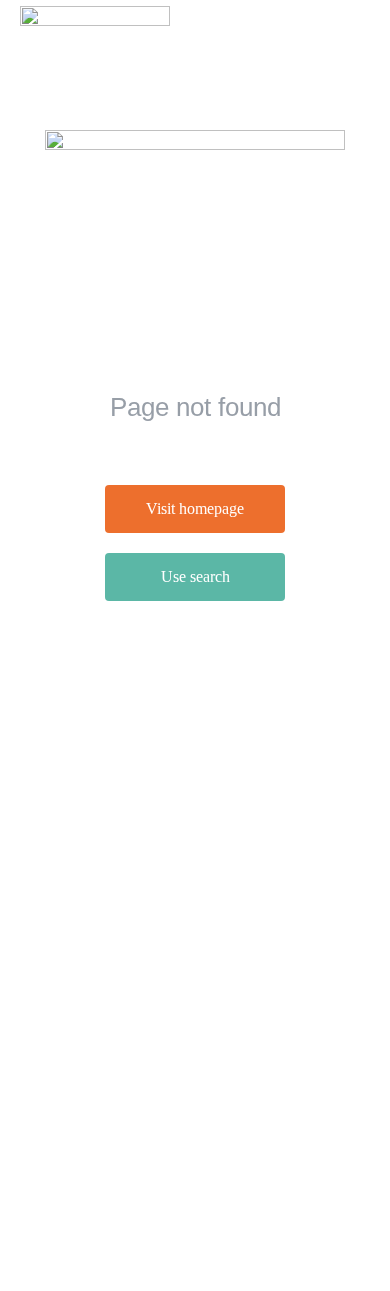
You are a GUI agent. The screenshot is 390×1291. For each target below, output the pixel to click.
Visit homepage (195, 508)
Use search (195, 576)
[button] (355, 28)
